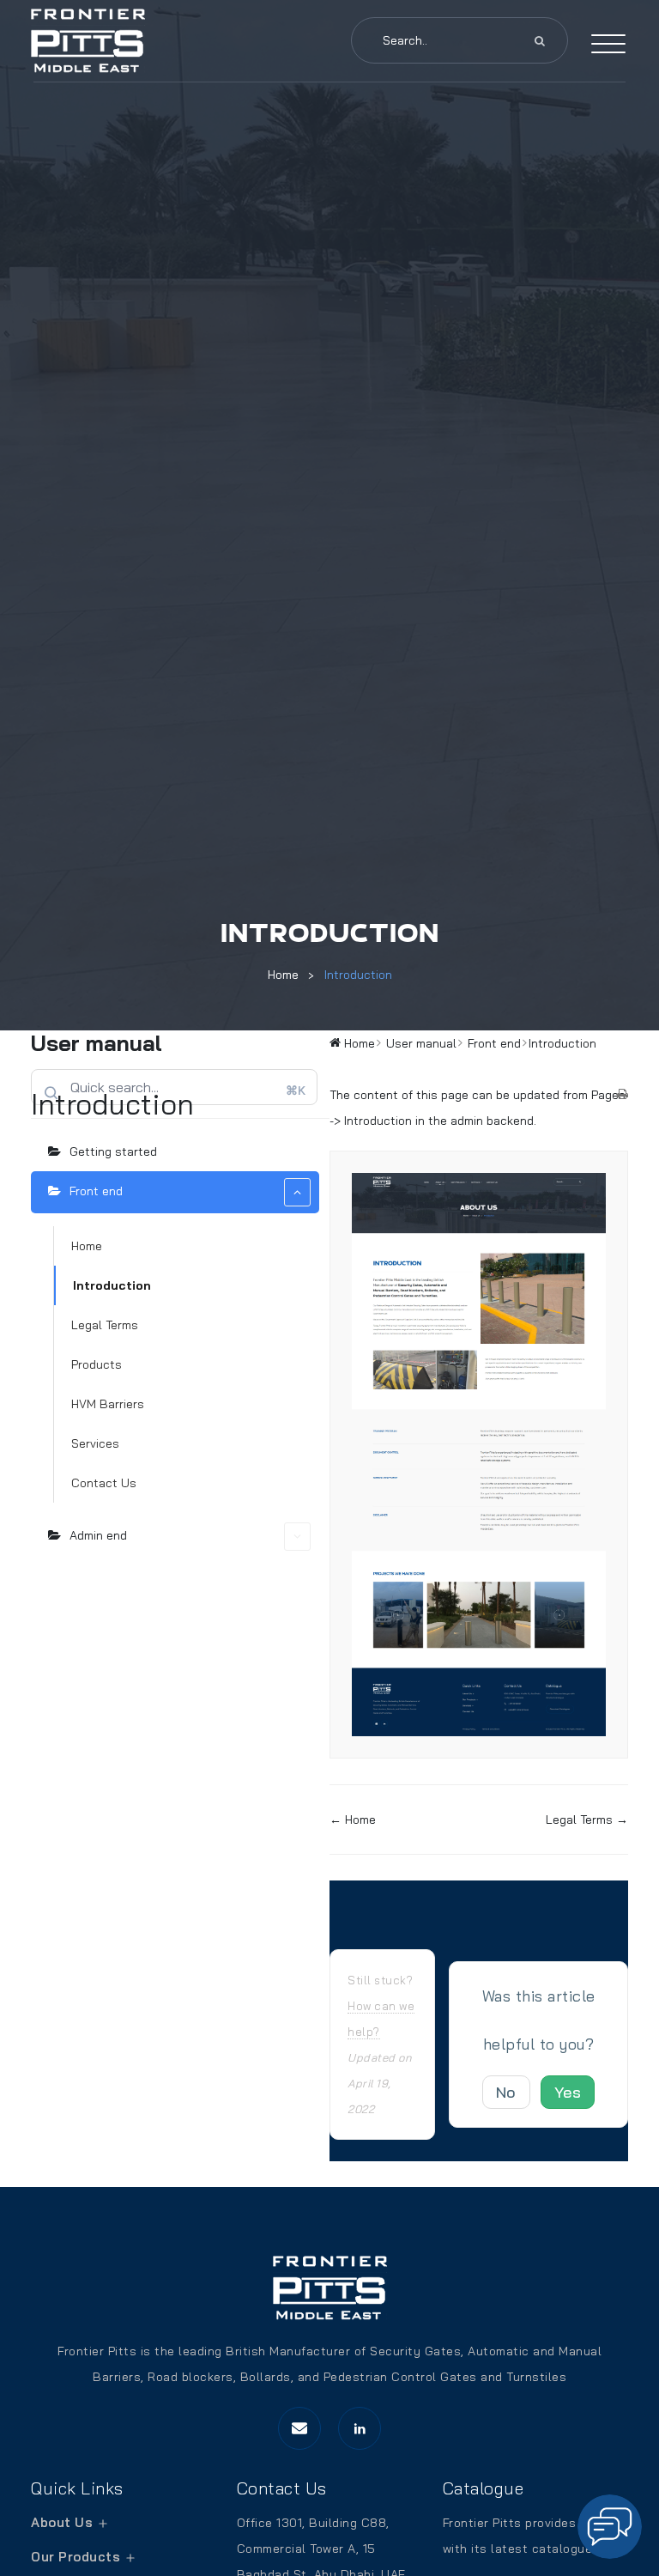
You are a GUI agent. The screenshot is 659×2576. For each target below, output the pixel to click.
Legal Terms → (587, 1820)
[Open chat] (610, 2527)
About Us (62, 2522)
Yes (568, 2092)
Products (97, 1364)
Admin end (98, 1535)
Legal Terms (105, 1325)
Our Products (76, 2557)
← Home (353, 1820)
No (506, 2092)
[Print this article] (623, 1095)
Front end (96, 1191)
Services (95, 1443)
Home (283, 975)
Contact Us (104, 1483)
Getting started (113, 1151)
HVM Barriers (108, 1404)
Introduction (358, 975)
